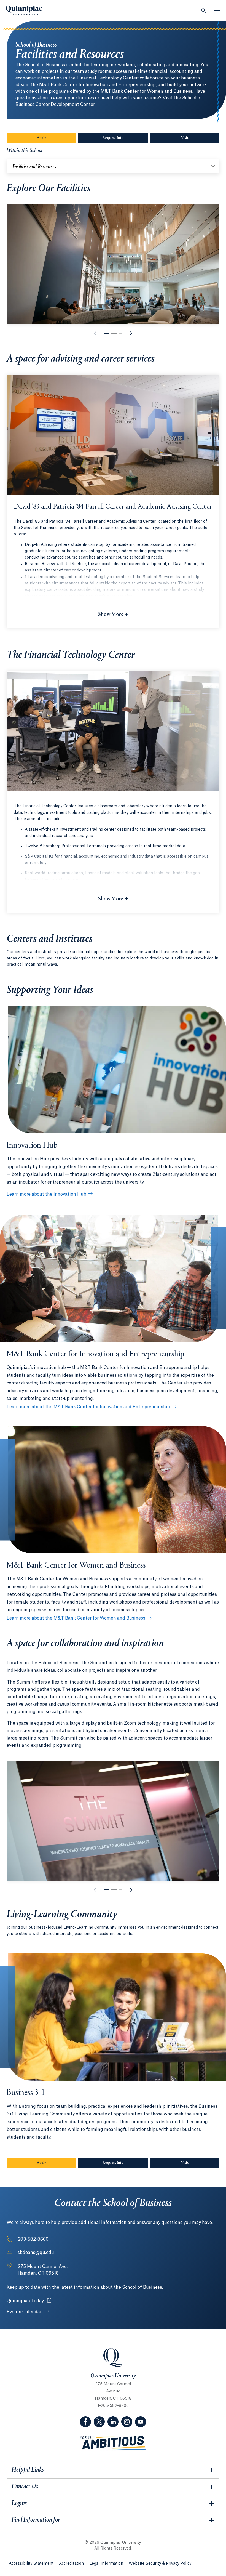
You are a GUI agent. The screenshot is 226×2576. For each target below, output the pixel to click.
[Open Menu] (217, 10)
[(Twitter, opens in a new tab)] (99, 2422)
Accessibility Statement (31, 2564)
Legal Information (106, 2564)
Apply (41, 138)
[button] (106, 333)
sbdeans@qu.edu (36, 2253)
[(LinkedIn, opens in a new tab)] (113, 2422)
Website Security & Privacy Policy (160, 2564)
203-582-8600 (33, 2239)
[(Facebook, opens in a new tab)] (85, 2422)
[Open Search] (204, 10)
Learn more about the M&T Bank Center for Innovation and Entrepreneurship (88, 1407)
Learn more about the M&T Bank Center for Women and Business (76, 1618)
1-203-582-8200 (113, 2406)
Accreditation (71, 2564)
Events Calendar (25, 2312)
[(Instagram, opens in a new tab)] (127, 2422)
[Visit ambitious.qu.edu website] (113, 2443)
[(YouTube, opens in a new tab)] (141, 2422)
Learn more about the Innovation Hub (46, 1194)
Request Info (113, 138)
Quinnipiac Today (29, 2301)
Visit (185, 138)
